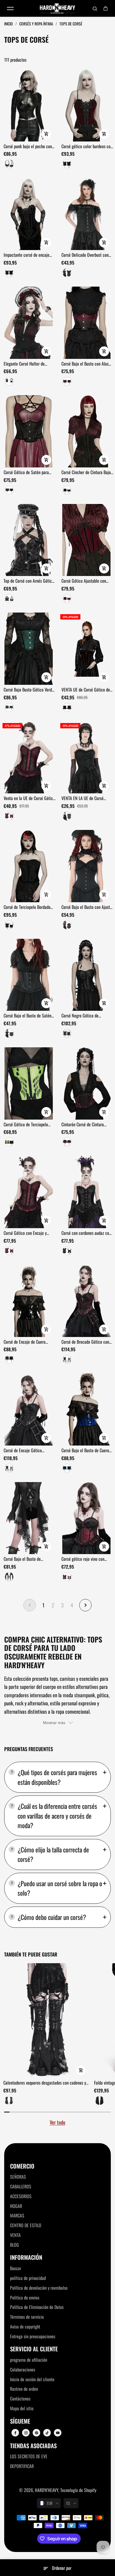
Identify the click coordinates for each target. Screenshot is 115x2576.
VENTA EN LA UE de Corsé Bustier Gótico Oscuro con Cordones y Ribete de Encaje (85, 798)
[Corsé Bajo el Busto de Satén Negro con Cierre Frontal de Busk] (29, 975)
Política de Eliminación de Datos (37, 2307)
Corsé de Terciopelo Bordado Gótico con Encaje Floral (27, 907)
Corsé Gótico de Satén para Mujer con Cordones (26, 472)
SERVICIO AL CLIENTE (34, 2349)
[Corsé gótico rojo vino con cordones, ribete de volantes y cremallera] (86, 1518)
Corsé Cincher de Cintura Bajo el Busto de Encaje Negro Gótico (86, 472)
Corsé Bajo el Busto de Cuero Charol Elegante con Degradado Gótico (87, 1451)
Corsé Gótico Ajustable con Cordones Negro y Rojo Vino (84, 581)
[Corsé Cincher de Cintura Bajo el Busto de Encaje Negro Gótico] (86, 431)
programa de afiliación (29, 2360)
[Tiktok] (47, 2433)
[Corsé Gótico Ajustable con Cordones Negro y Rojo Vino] (86, 540)
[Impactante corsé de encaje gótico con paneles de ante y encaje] (29, 214)
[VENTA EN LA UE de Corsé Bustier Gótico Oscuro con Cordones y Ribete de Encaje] (86, 758)
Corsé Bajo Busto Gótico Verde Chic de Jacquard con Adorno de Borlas (29, 690)
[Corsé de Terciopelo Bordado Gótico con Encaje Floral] (29, 866)
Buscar (16, 2268)
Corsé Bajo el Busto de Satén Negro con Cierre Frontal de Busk (27, 1016)
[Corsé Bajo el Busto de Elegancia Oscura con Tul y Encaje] (29, 1518)
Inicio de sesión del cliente (32, 2379)
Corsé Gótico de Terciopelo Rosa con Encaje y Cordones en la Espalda (29, 1125)
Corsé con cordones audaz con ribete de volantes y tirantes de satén (87, 1233)
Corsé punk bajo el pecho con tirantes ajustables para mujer (28, 147)
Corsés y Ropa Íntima (37, 24)
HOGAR (16, 2206)
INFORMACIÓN (26, 2257)
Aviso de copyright (25, 2327)
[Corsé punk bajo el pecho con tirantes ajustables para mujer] (29, 105)
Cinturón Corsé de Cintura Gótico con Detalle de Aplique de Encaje (86, 1125)
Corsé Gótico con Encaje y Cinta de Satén (25, 1233)
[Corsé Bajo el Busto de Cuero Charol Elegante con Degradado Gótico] (86, 1409)
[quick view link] (46, 134)
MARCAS (17, 2215)
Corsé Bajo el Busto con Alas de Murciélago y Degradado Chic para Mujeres (85, 364)
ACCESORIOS (21, 2196)
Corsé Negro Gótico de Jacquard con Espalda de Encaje (82, 1016)
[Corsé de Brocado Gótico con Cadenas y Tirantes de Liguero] (86, 1301)
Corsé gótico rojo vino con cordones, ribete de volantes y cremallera (86, 1559)
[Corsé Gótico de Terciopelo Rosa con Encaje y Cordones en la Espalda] (29, 1083)
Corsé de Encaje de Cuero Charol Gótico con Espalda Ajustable (25, 1342)
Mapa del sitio (22, 2408)
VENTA (15, 2235)
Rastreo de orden (24, 2389)
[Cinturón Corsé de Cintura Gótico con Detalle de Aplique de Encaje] (86, 1083)
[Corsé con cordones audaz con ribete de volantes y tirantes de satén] (86, 1192)
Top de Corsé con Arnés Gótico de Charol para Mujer (29, 581)
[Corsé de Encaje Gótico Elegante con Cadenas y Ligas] (29, 1409)
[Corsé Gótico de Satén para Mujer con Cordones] (29, 431)
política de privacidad (28, 2278)
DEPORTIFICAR (22, 2466)
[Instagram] (26, 2433)
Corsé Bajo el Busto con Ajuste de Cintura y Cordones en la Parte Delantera (87, 907)
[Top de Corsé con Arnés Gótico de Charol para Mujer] (29, 540)
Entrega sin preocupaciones (33, 2336)
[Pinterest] (37, 2433)
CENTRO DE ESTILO (26, 2225)
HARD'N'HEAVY (47, 2490)
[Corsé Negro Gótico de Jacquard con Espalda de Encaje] (86, 975)
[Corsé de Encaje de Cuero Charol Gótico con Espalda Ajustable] (29, 1301)
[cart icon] (106, 8)
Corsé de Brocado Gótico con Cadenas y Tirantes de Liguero (86, 1342)
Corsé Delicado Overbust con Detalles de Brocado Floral (85, 255)
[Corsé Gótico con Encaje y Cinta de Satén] (29, 1192)
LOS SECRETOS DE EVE (29, 2456)
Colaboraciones (23, 2369)
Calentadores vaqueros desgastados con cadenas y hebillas (45, 2083)
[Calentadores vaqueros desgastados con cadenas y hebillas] (47, 2021)
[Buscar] (95, 8)
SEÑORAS (18, 2177)
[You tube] (58, 2433)
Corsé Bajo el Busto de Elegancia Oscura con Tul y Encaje (26, 1559)
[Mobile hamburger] (10, 8)
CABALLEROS (21, 2186)
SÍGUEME (20, 2421)
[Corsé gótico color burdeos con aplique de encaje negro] (86, 105)
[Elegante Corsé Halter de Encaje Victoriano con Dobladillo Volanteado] (29, 323)
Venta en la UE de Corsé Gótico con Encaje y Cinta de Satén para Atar (29, 798)
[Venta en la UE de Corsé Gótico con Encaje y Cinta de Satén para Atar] (29, 758)
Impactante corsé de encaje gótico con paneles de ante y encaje (27, 255)
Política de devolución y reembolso (39, 2288)
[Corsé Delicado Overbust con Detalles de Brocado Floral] (86, 214)
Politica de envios (25, 2297)
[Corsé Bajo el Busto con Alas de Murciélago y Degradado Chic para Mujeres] (86, 323)
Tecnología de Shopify (78, 2490)
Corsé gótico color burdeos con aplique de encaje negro (87, 147)
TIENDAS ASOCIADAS (33, 2446)
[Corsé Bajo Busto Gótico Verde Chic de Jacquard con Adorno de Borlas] (29, 649)
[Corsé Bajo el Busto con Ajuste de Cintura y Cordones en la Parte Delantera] (86, 866)
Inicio (9, 24)
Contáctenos (20, 2399)
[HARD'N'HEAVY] (57, 8)
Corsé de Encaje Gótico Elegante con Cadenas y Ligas (28, 1451)
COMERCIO (22, 2166)
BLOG (15, 2245)
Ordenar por (62, 2568)
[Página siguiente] (85, 1605)
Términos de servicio (27, 2317)
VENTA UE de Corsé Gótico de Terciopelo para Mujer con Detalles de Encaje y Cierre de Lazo (86, 690)
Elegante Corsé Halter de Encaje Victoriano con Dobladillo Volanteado (24, 364)
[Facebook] (15, 2433)
